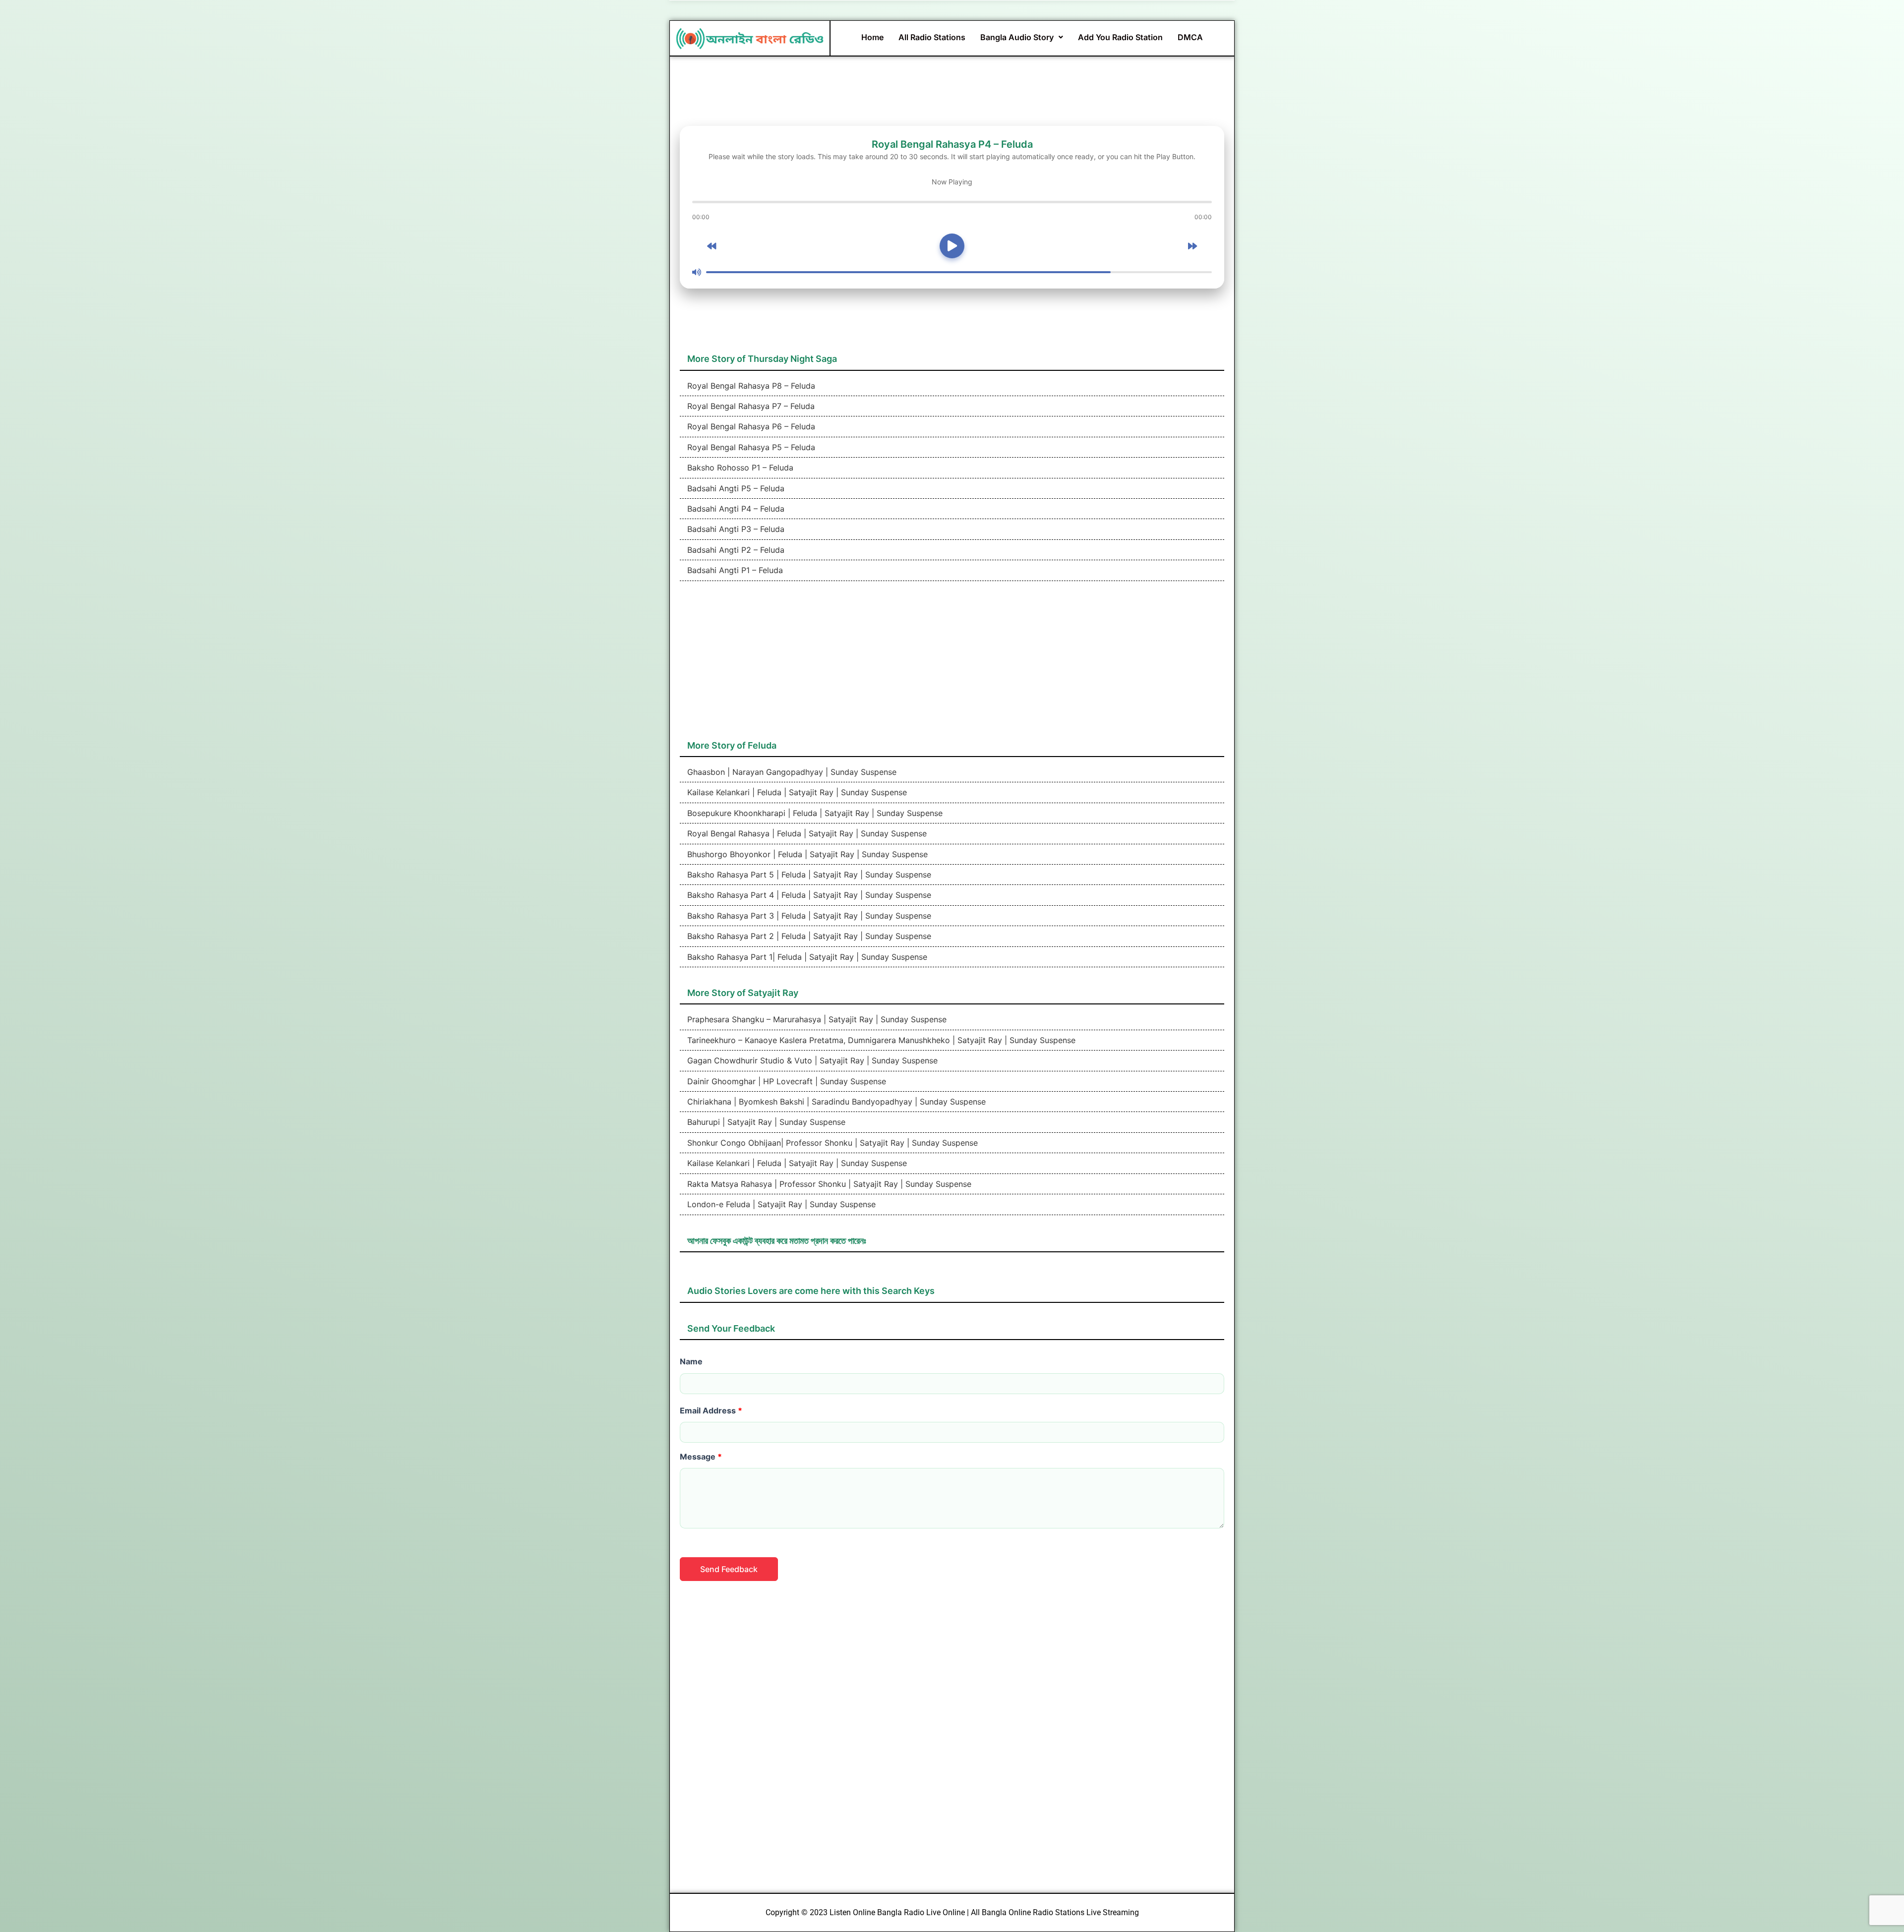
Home (872, 37)
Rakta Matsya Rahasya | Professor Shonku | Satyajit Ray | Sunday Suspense (828, 1184)
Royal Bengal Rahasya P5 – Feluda (750, 447)
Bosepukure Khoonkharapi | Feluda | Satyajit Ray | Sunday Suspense (814, 813)
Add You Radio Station (1120, 37)
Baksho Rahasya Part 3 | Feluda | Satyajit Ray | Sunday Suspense (808, 916)
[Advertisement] (952, 665)
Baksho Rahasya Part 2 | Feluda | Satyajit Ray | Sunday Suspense (808, 936)
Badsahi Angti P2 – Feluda (735, 550)
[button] (1022, 37)
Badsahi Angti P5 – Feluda (735, 488)
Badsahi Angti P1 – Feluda (734, 570)
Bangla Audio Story (1017, 37)
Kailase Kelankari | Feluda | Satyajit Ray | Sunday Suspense (796, 792)
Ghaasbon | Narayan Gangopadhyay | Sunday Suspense (791, 772)
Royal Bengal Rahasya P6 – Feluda (750, 426)
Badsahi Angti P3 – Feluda (735, 529)
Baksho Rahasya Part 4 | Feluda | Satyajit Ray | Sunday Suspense (808, 895)
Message (701, 1457)
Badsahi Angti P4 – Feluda (735, 509)
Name (691, 1361)
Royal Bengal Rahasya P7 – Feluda (750, 406)
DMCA (1190, 37)
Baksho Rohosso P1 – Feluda (739, 468)
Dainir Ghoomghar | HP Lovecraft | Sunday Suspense (785, 1081)
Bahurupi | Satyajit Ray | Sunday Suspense (765, 1122)
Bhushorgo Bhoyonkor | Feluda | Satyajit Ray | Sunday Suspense (806, 854)
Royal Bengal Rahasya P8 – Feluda (750, 386)
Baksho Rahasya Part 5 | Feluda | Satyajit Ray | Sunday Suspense (808, 875)
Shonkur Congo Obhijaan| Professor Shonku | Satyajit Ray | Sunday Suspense (831, 1143)
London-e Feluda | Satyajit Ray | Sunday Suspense (780, 1204)
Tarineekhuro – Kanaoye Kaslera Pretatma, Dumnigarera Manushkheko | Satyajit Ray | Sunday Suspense (880, 1040)
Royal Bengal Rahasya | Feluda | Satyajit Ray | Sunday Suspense (806, 833)
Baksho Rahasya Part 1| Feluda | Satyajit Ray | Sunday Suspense (806, 957)
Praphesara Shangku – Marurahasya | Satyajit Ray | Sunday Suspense (816, 1019)
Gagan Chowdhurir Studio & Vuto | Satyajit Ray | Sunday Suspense (811, 1060)
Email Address (711, 1410)
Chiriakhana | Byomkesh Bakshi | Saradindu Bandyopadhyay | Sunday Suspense (835, 1102)
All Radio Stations (932, 37)
